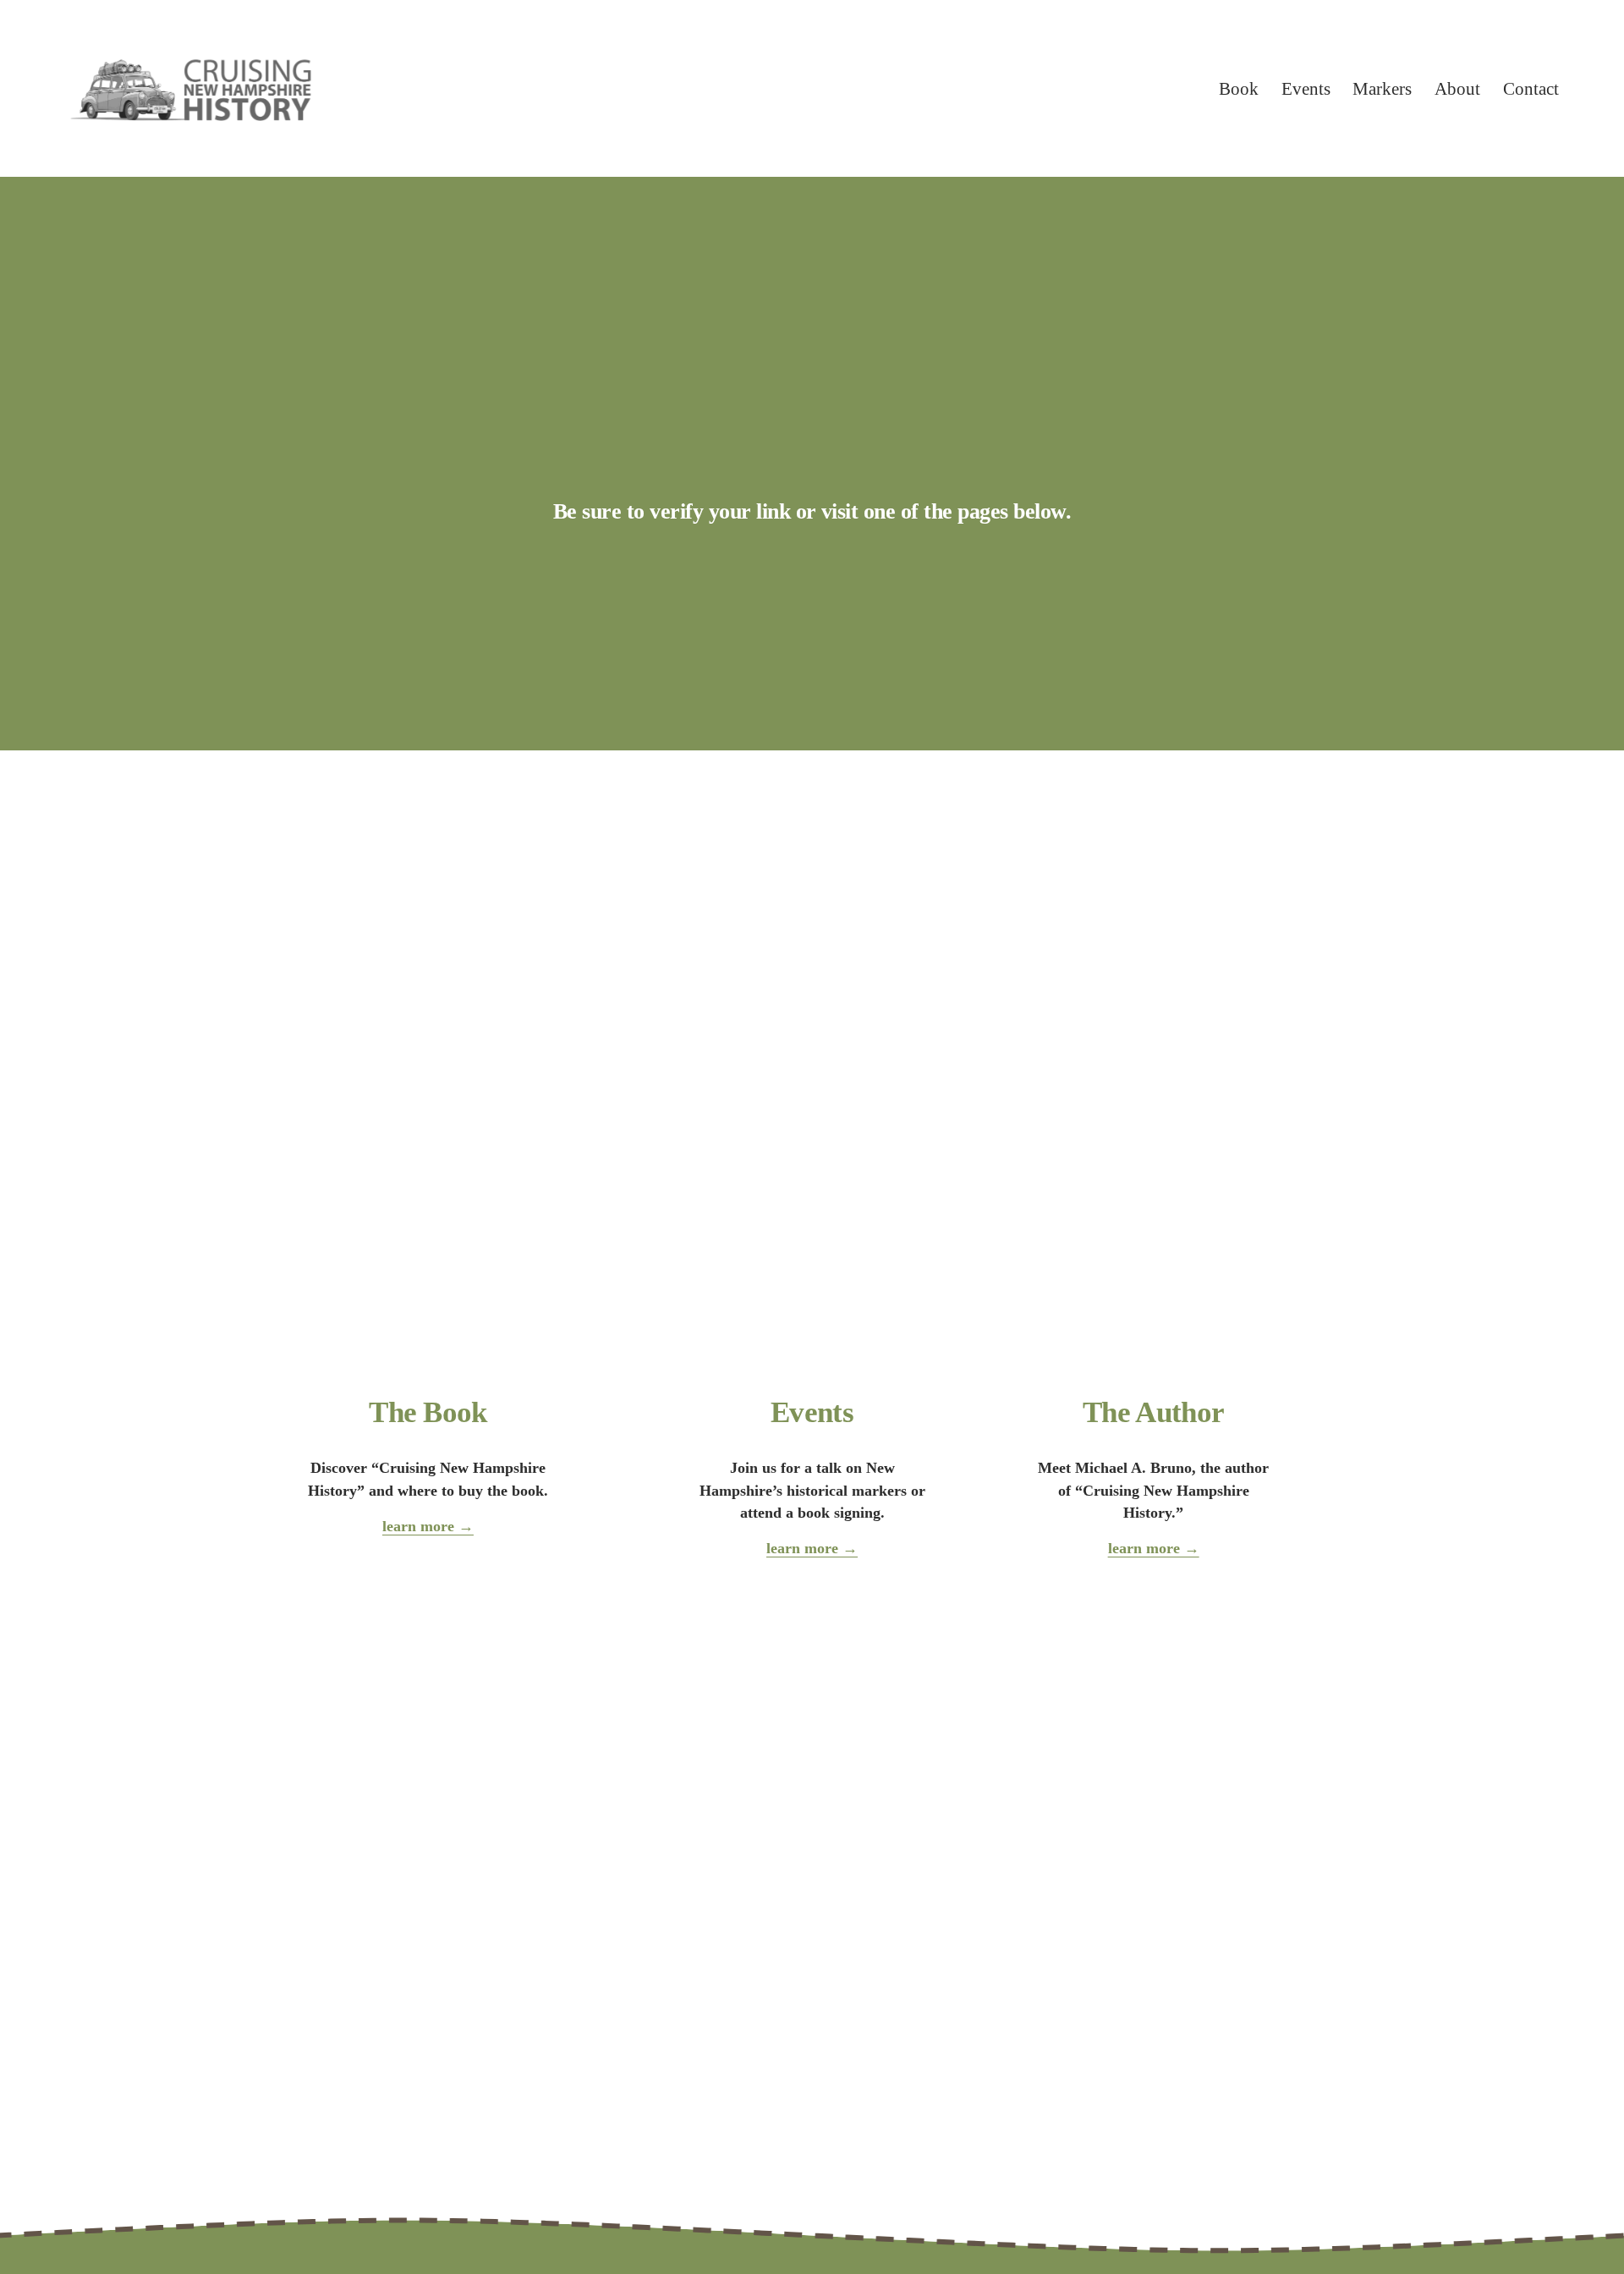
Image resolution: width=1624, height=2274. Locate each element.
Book (1239, 88)
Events (1306, 88)
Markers (1382, 88)
